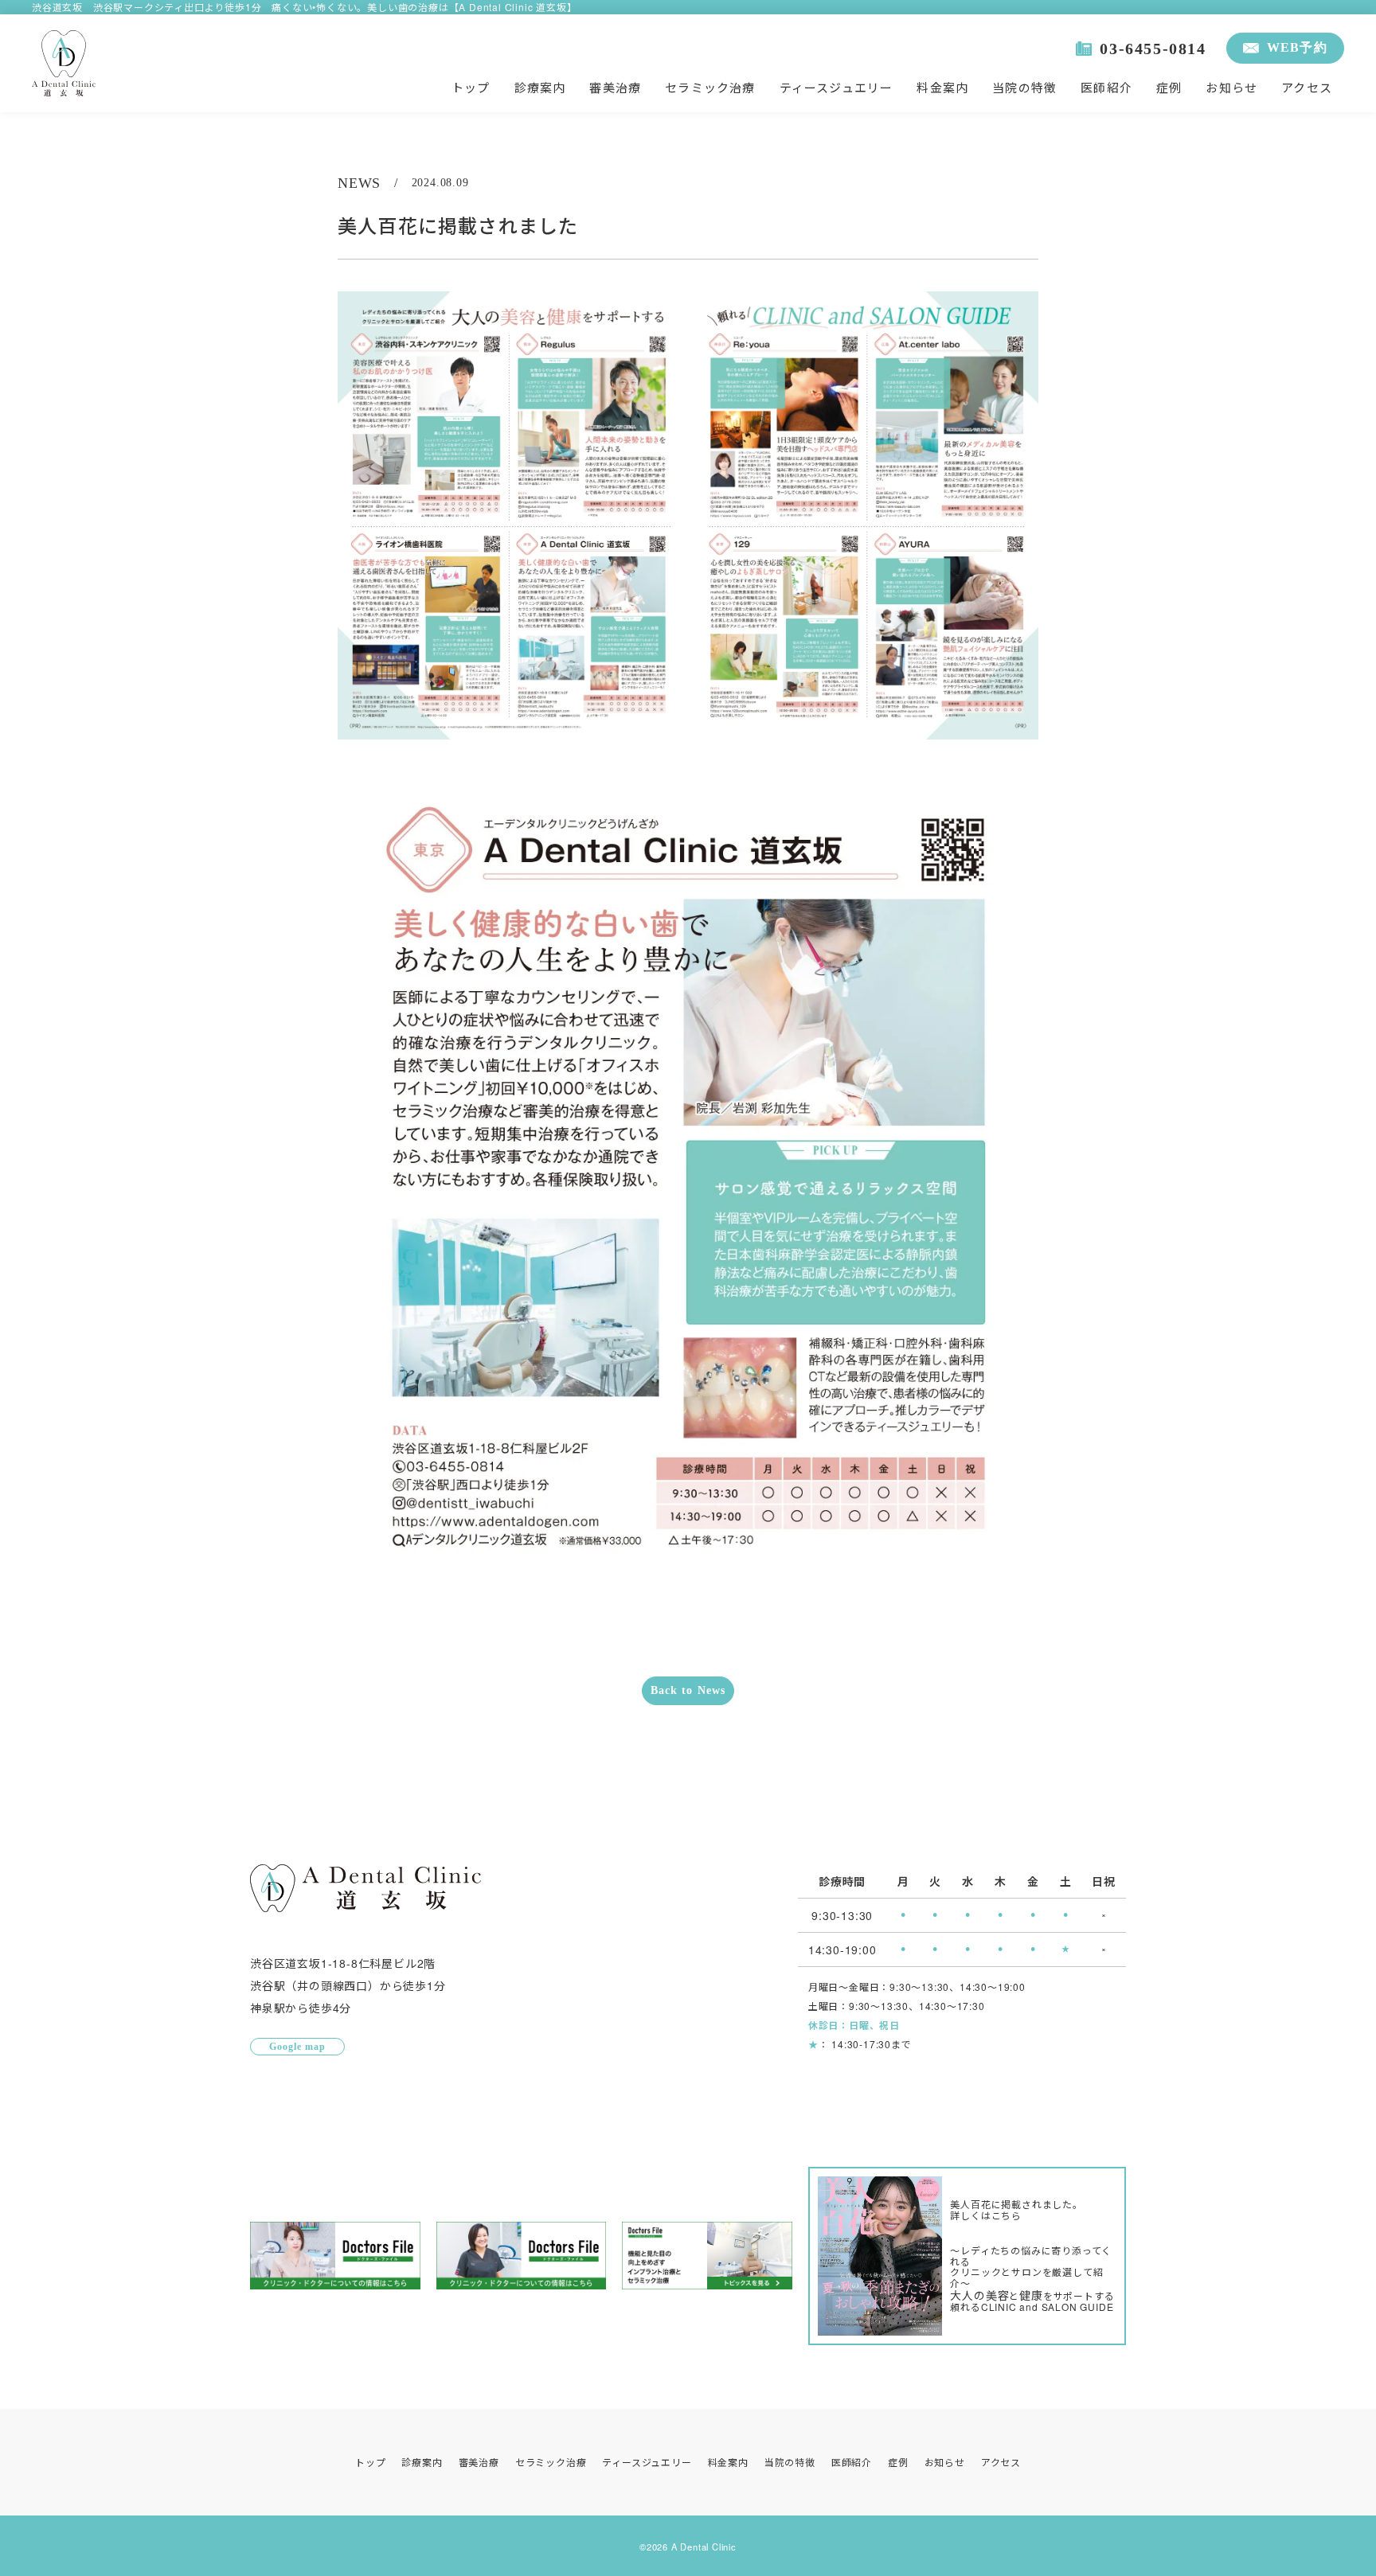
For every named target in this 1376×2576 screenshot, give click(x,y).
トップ (471, 87)
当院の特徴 (1024, 87)
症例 (1169, 87)
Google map (297, 2047)
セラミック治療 (710, 87)
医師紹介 (1106, 87)
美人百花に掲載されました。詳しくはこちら (1016, 2210)
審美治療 (615, 87)
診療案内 (540, 87)
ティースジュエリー (837, 87)
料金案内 (942, 87)
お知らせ (1231, 87)
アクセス (1307, 87)
